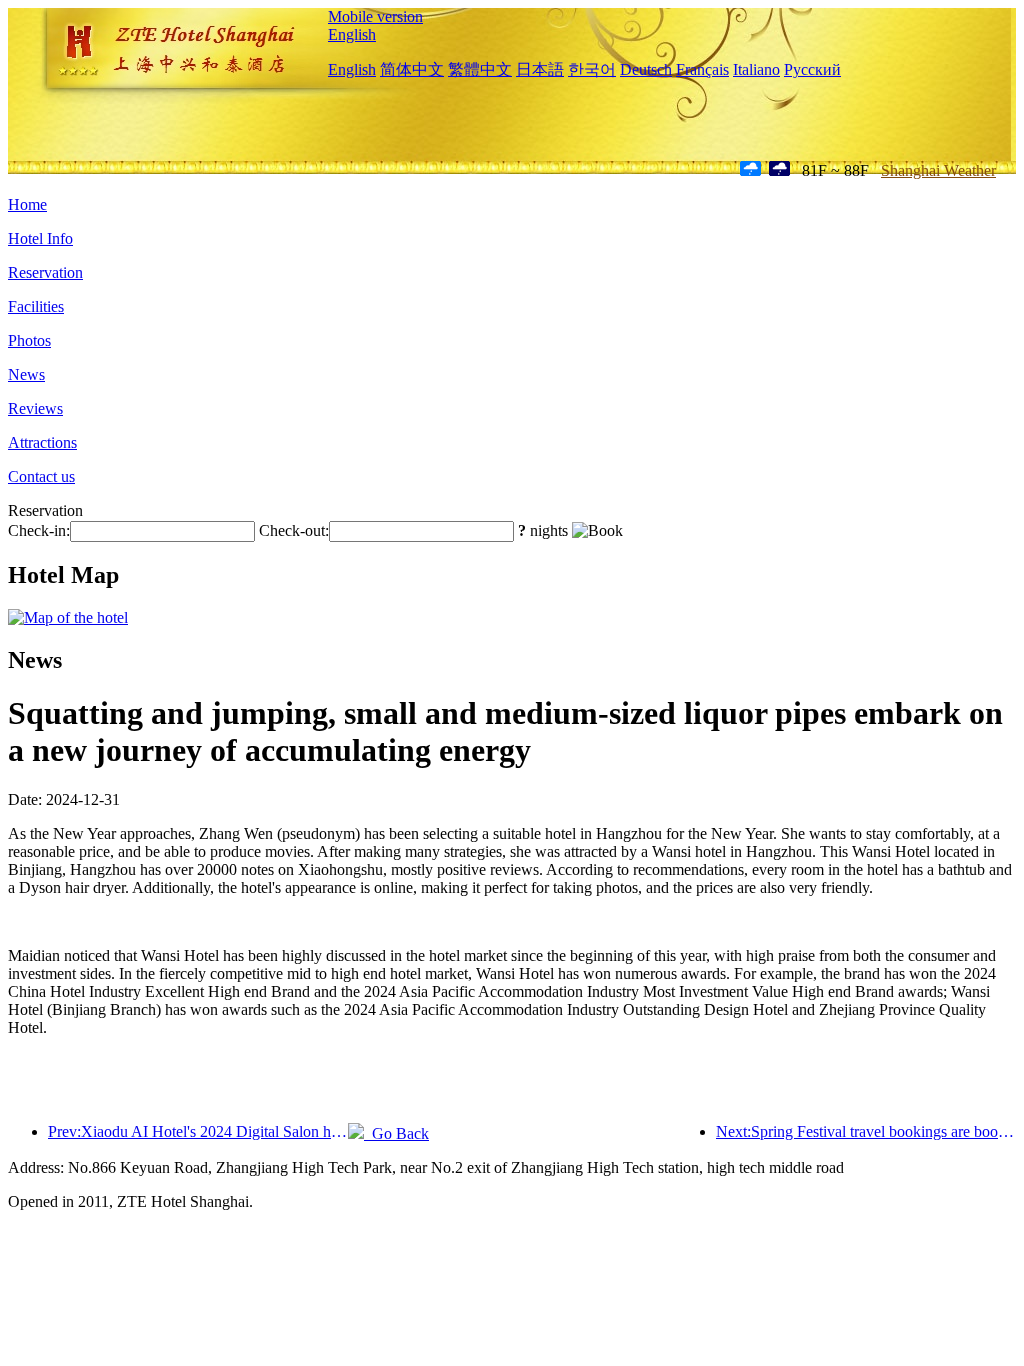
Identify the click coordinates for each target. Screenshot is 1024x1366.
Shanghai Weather (938, 170)
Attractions (42, 442)
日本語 (540, 69)
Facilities (36, 306)
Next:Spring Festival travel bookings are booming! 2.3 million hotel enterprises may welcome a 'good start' (866, 1131)
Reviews (35, 408)
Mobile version (375, 16)
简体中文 (412, 69)
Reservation (45, 272)
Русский (812, 69)
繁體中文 (480, 69)
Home (27, 204)
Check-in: (39, 530)
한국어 (592, 69)
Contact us (41, 476)
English (352, 34)
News (26, 374)
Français (702, 69)
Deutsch (646, 69)
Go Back (396, 1133)
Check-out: (294, 530)
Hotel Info (40, 238)
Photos (29, 340)
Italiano (756, 69)
